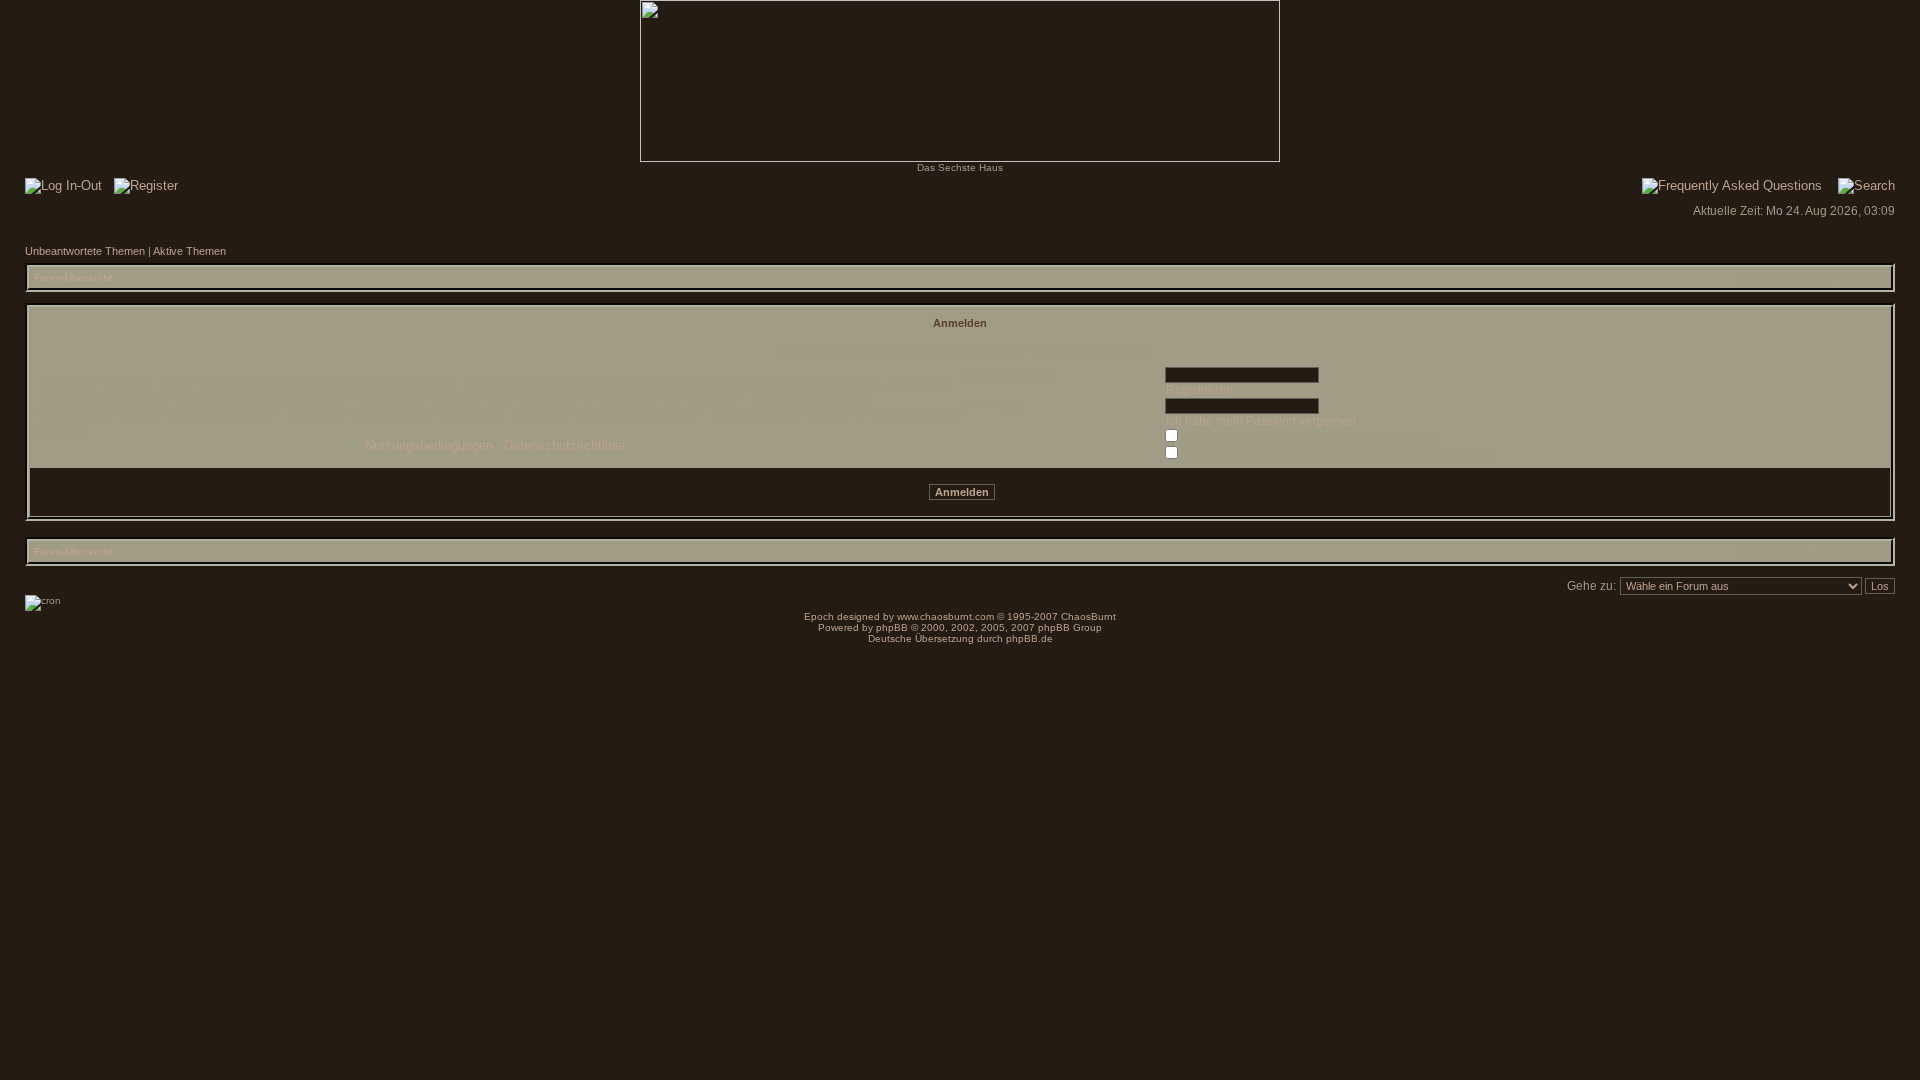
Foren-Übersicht (73, 277)
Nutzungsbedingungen (429, 445)
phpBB (892, 627)
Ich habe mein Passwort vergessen (1261, 421)
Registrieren (1199, 390)
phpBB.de (1029, 638)
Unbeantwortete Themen (85, 251)
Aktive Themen (189, 251)
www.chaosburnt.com (945, 616)
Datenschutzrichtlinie (564, 445)
